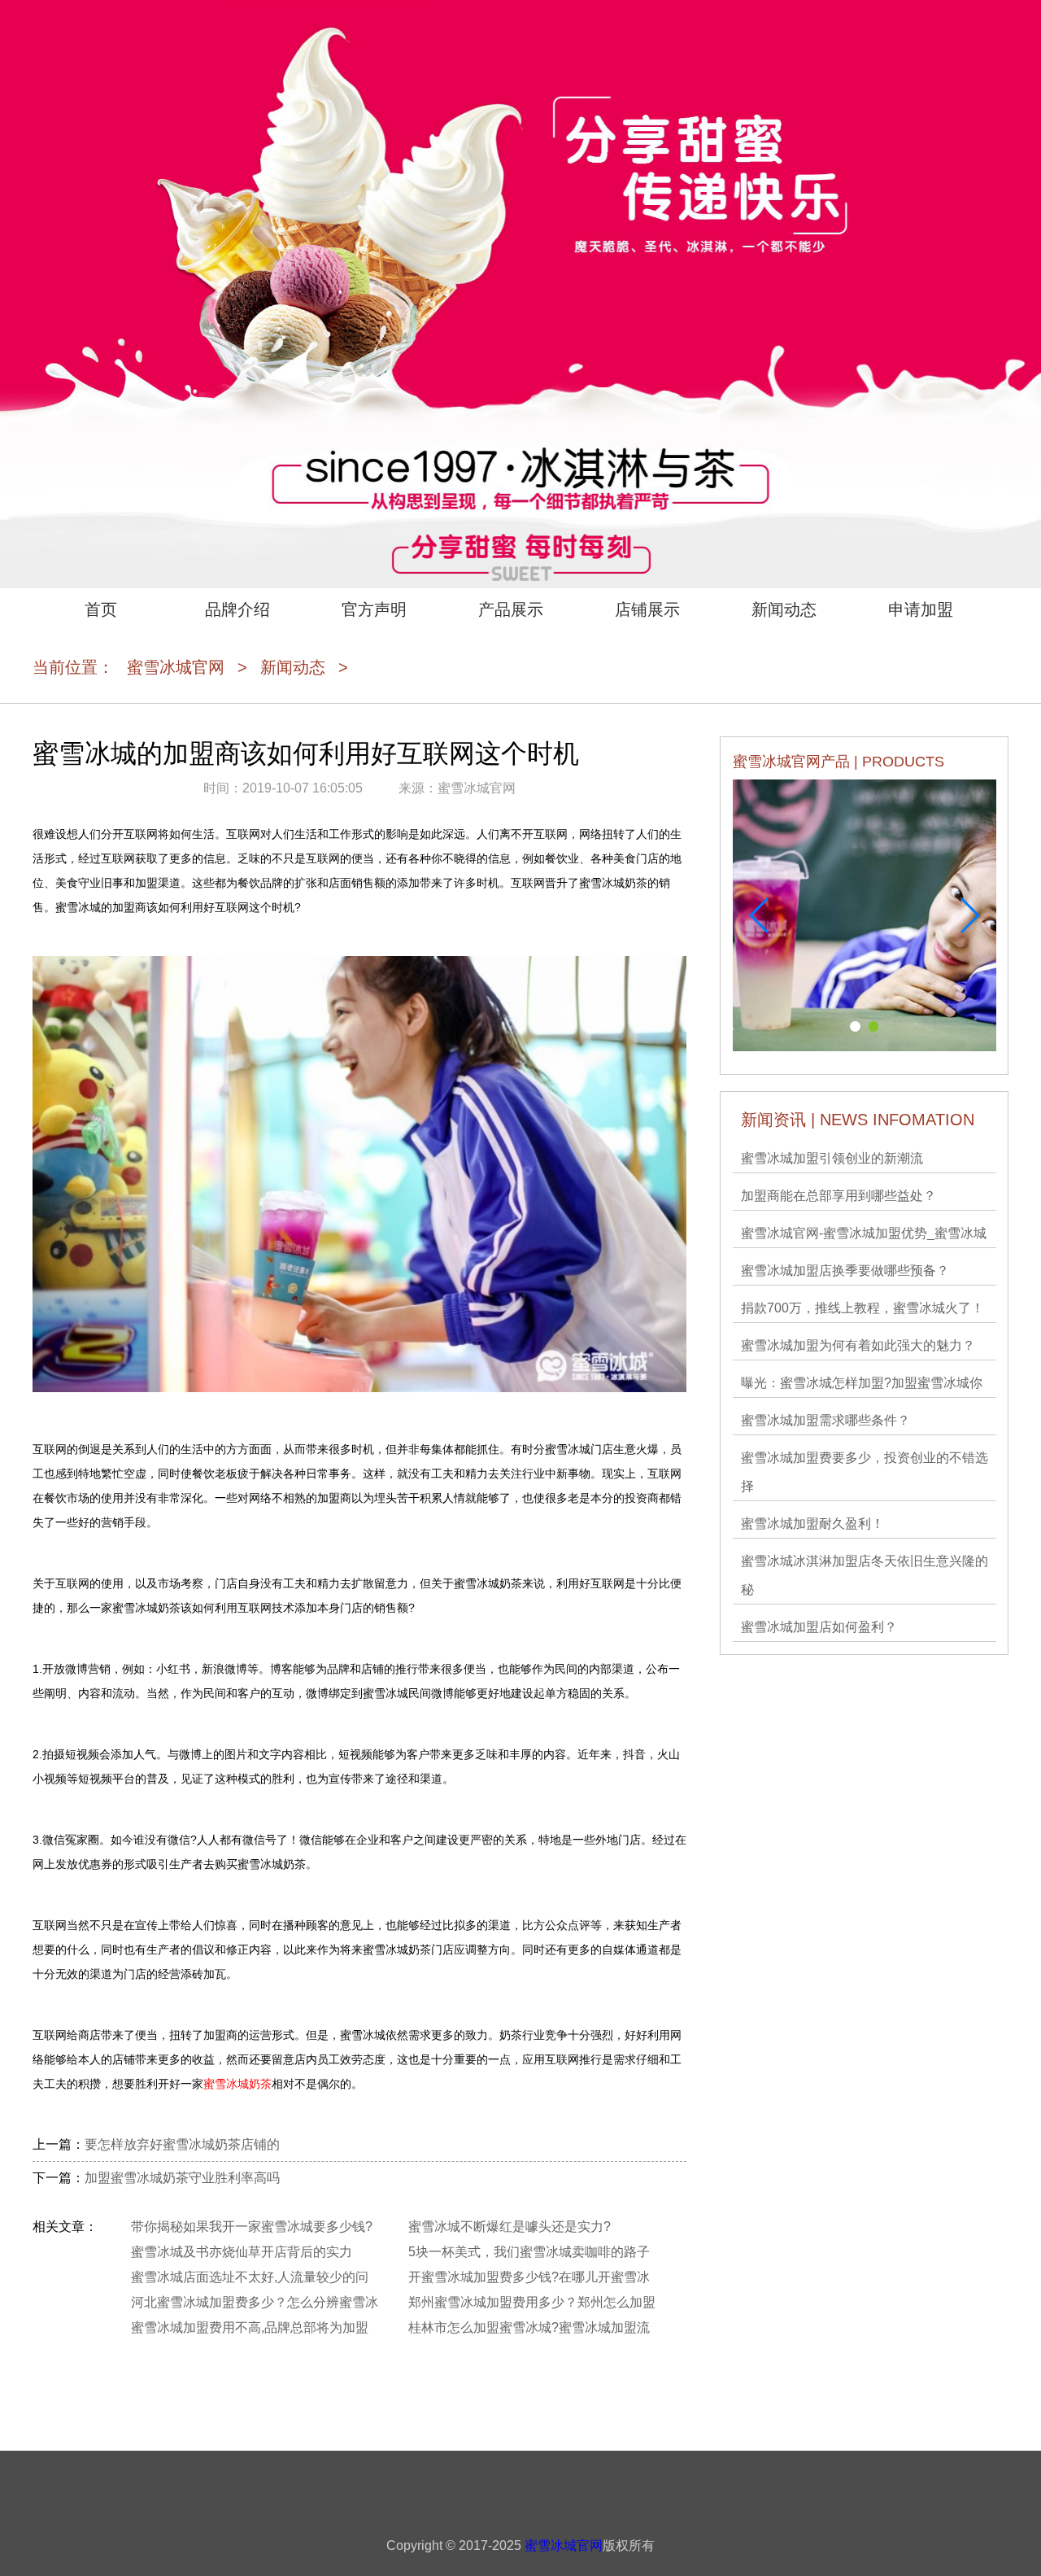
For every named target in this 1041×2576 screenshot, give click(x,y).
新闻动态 (784, 609)
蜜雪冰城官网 (176, 667)
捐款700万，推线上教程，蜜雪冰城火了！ (862, 1308)
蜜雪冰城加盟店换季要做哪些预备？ (845, 1271)
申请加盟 (921, 609)
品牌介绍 (237, 609)
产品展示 (511, 609)
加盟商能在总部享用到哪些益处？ (838, 1196)
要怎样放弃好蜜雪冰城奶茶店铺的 (182, 2144)
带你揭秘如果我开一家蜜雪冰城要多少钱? (252, 2227)
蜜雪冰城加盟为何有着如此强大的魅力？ (858, 1345)
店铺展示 (647, 609)
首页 (101, 609)
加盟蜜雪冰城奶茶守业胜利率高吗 (182, 2178)
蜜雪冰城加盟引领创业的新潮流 (832, 1158)
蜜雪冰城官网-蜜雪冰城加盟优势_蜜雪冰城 (864, 1233)
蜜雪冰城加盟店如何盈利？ (819, 1627)
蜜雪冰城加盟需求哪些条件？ (825, 1420)
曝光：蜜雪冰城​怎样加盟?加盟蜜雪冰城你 (862, 1383)
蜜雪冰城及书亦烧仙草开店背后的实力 (242, 2252)
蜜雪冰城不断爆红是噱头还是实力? (510, 2227)
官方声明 (374, 609)
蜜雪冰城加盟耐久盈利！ (812, 1524)
